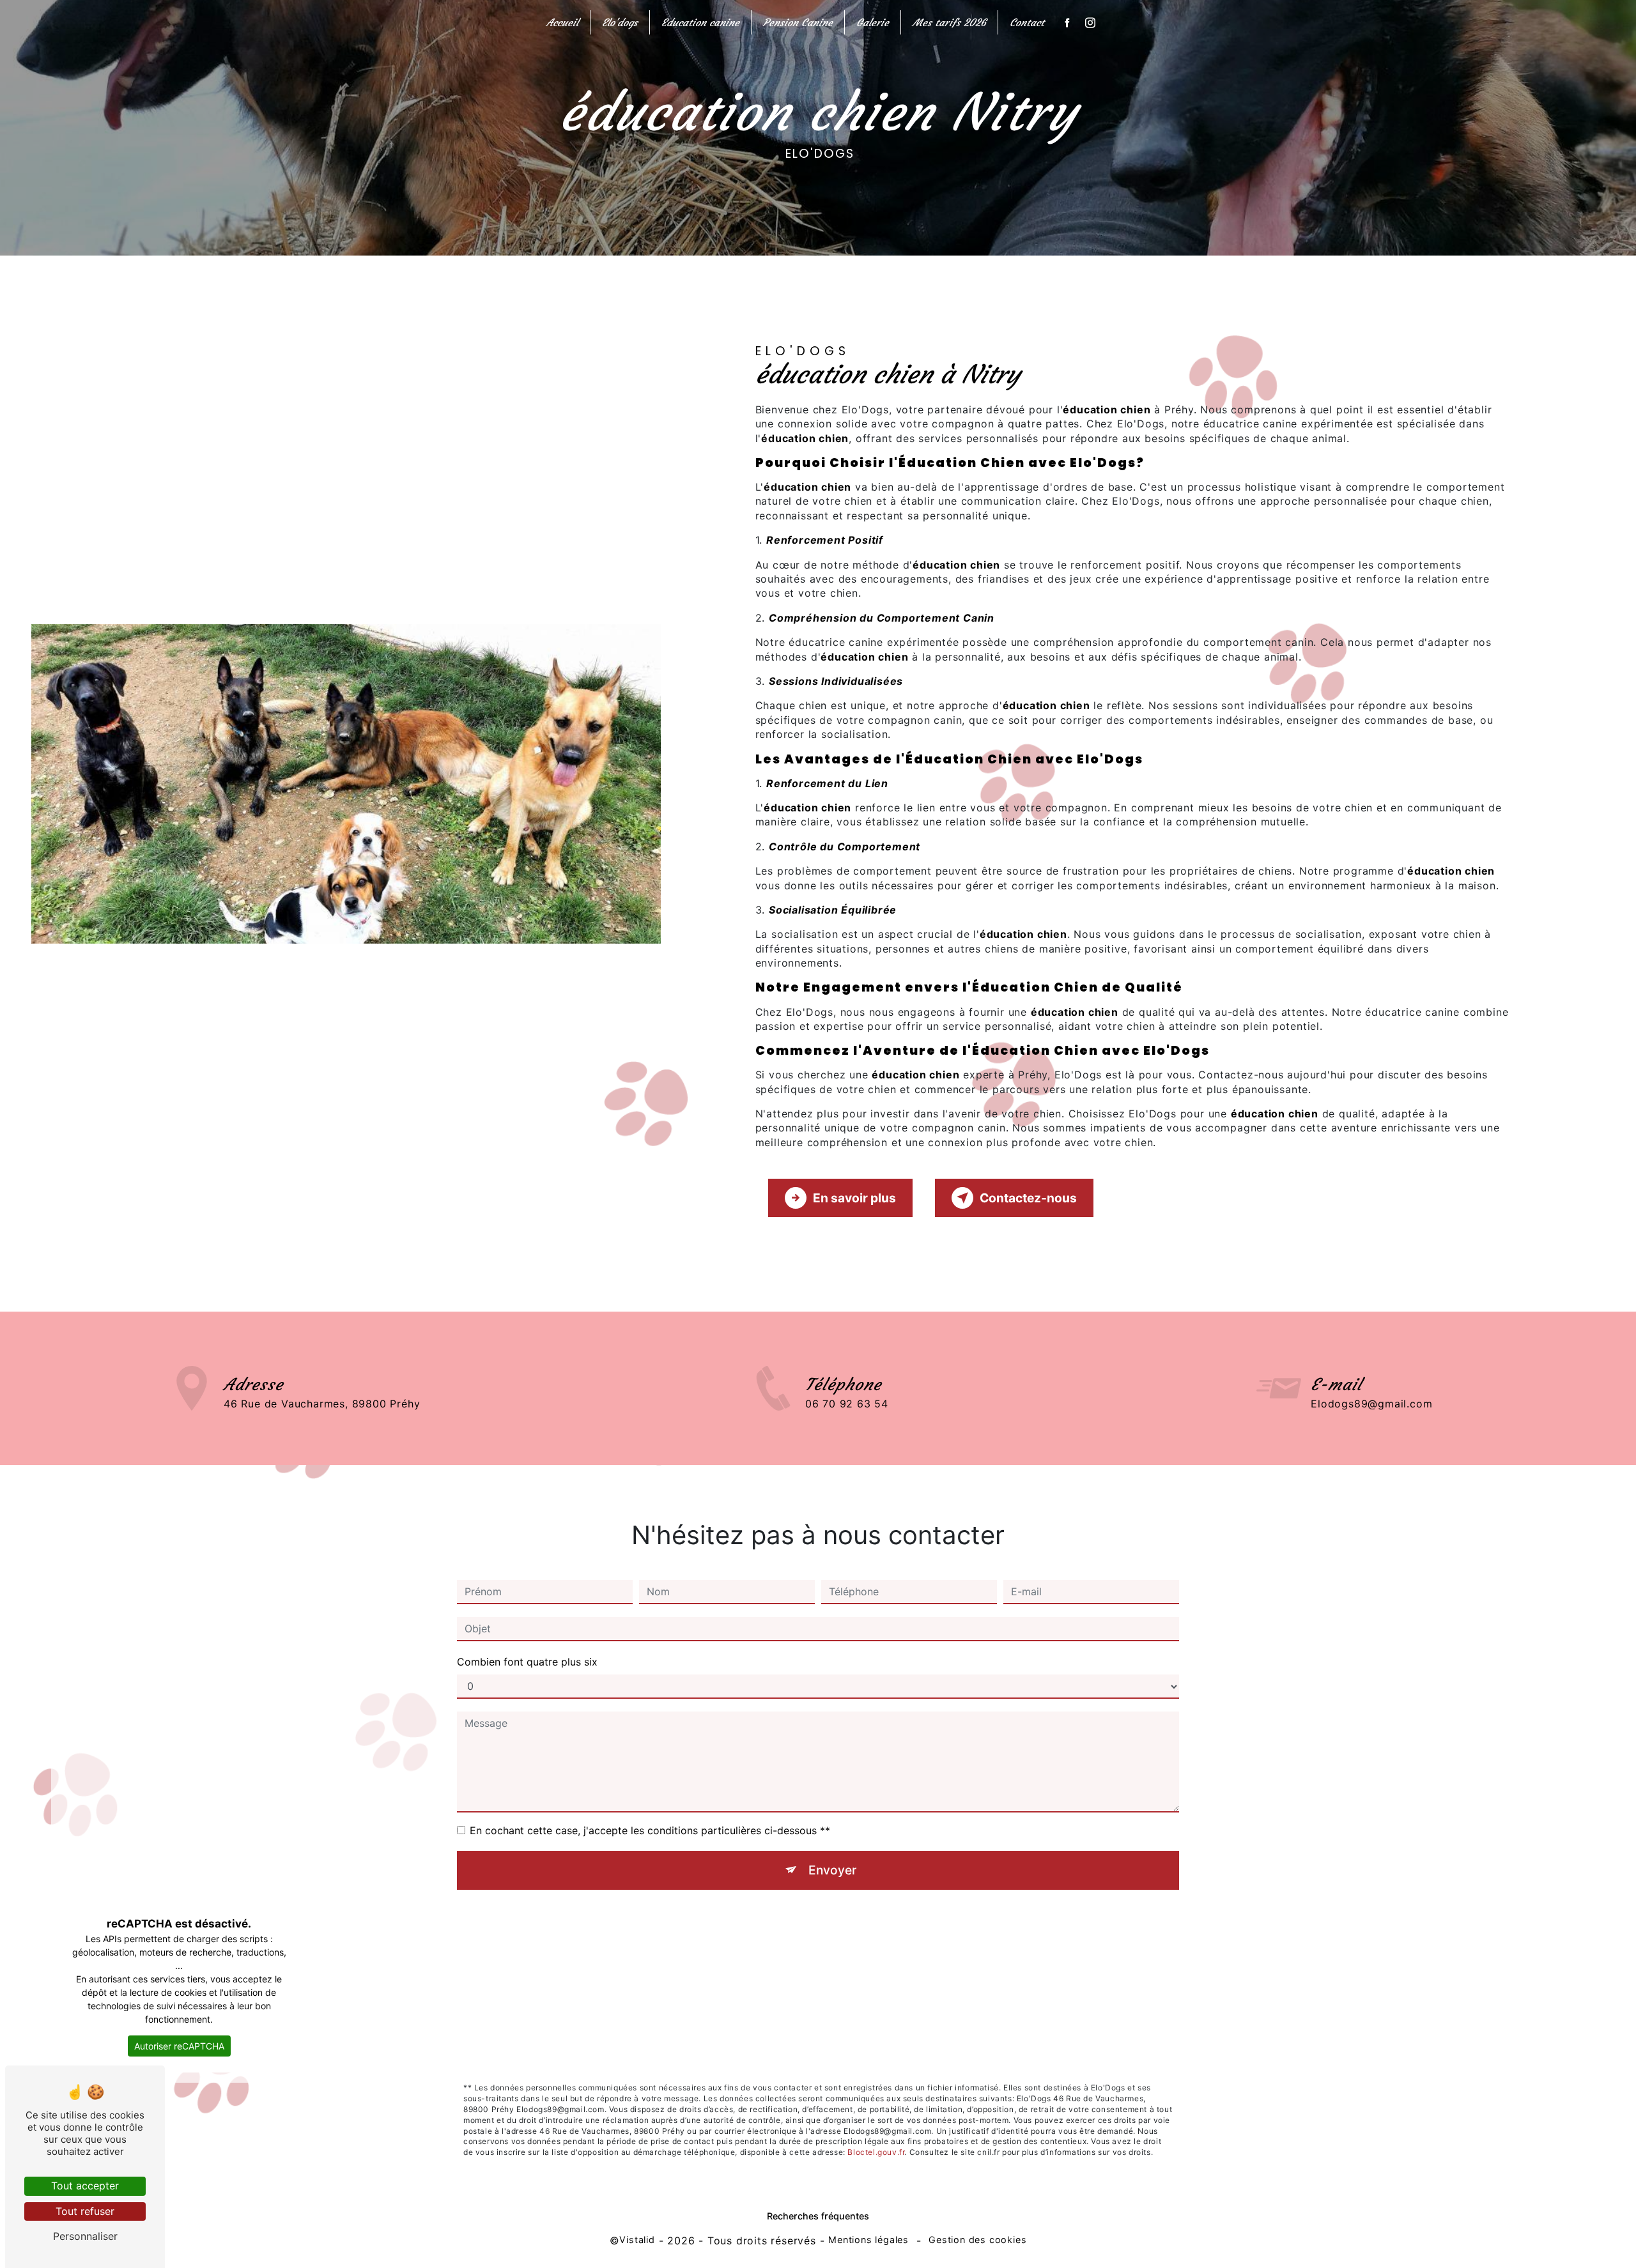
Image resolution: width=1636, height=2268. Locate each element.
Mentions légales (868, 2240)
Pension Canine (798, 22)
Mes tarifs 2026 (949, 22)
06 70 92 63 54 (847, 1404)
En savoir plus (854, 1198)
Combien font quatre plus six (527, 1662)
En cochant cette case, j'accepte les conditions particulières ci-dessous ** (650, 1830)
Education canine (700, 22)
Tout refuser (85, 2211)
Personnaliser (85, 2236)
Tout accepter (85, 2186)
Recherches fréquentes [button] (818, 2216)
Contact (1027, 22)
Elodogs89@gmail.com (1371, 1404)
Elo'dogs (620, 22)
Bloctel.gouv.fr (876, 2152)
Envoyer (832, 1870)
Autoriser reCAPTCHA (179, 2046)
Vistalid (637, 2240)
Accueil (562, 22)
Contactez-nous (1028, 1198)
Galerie (873, 22)
